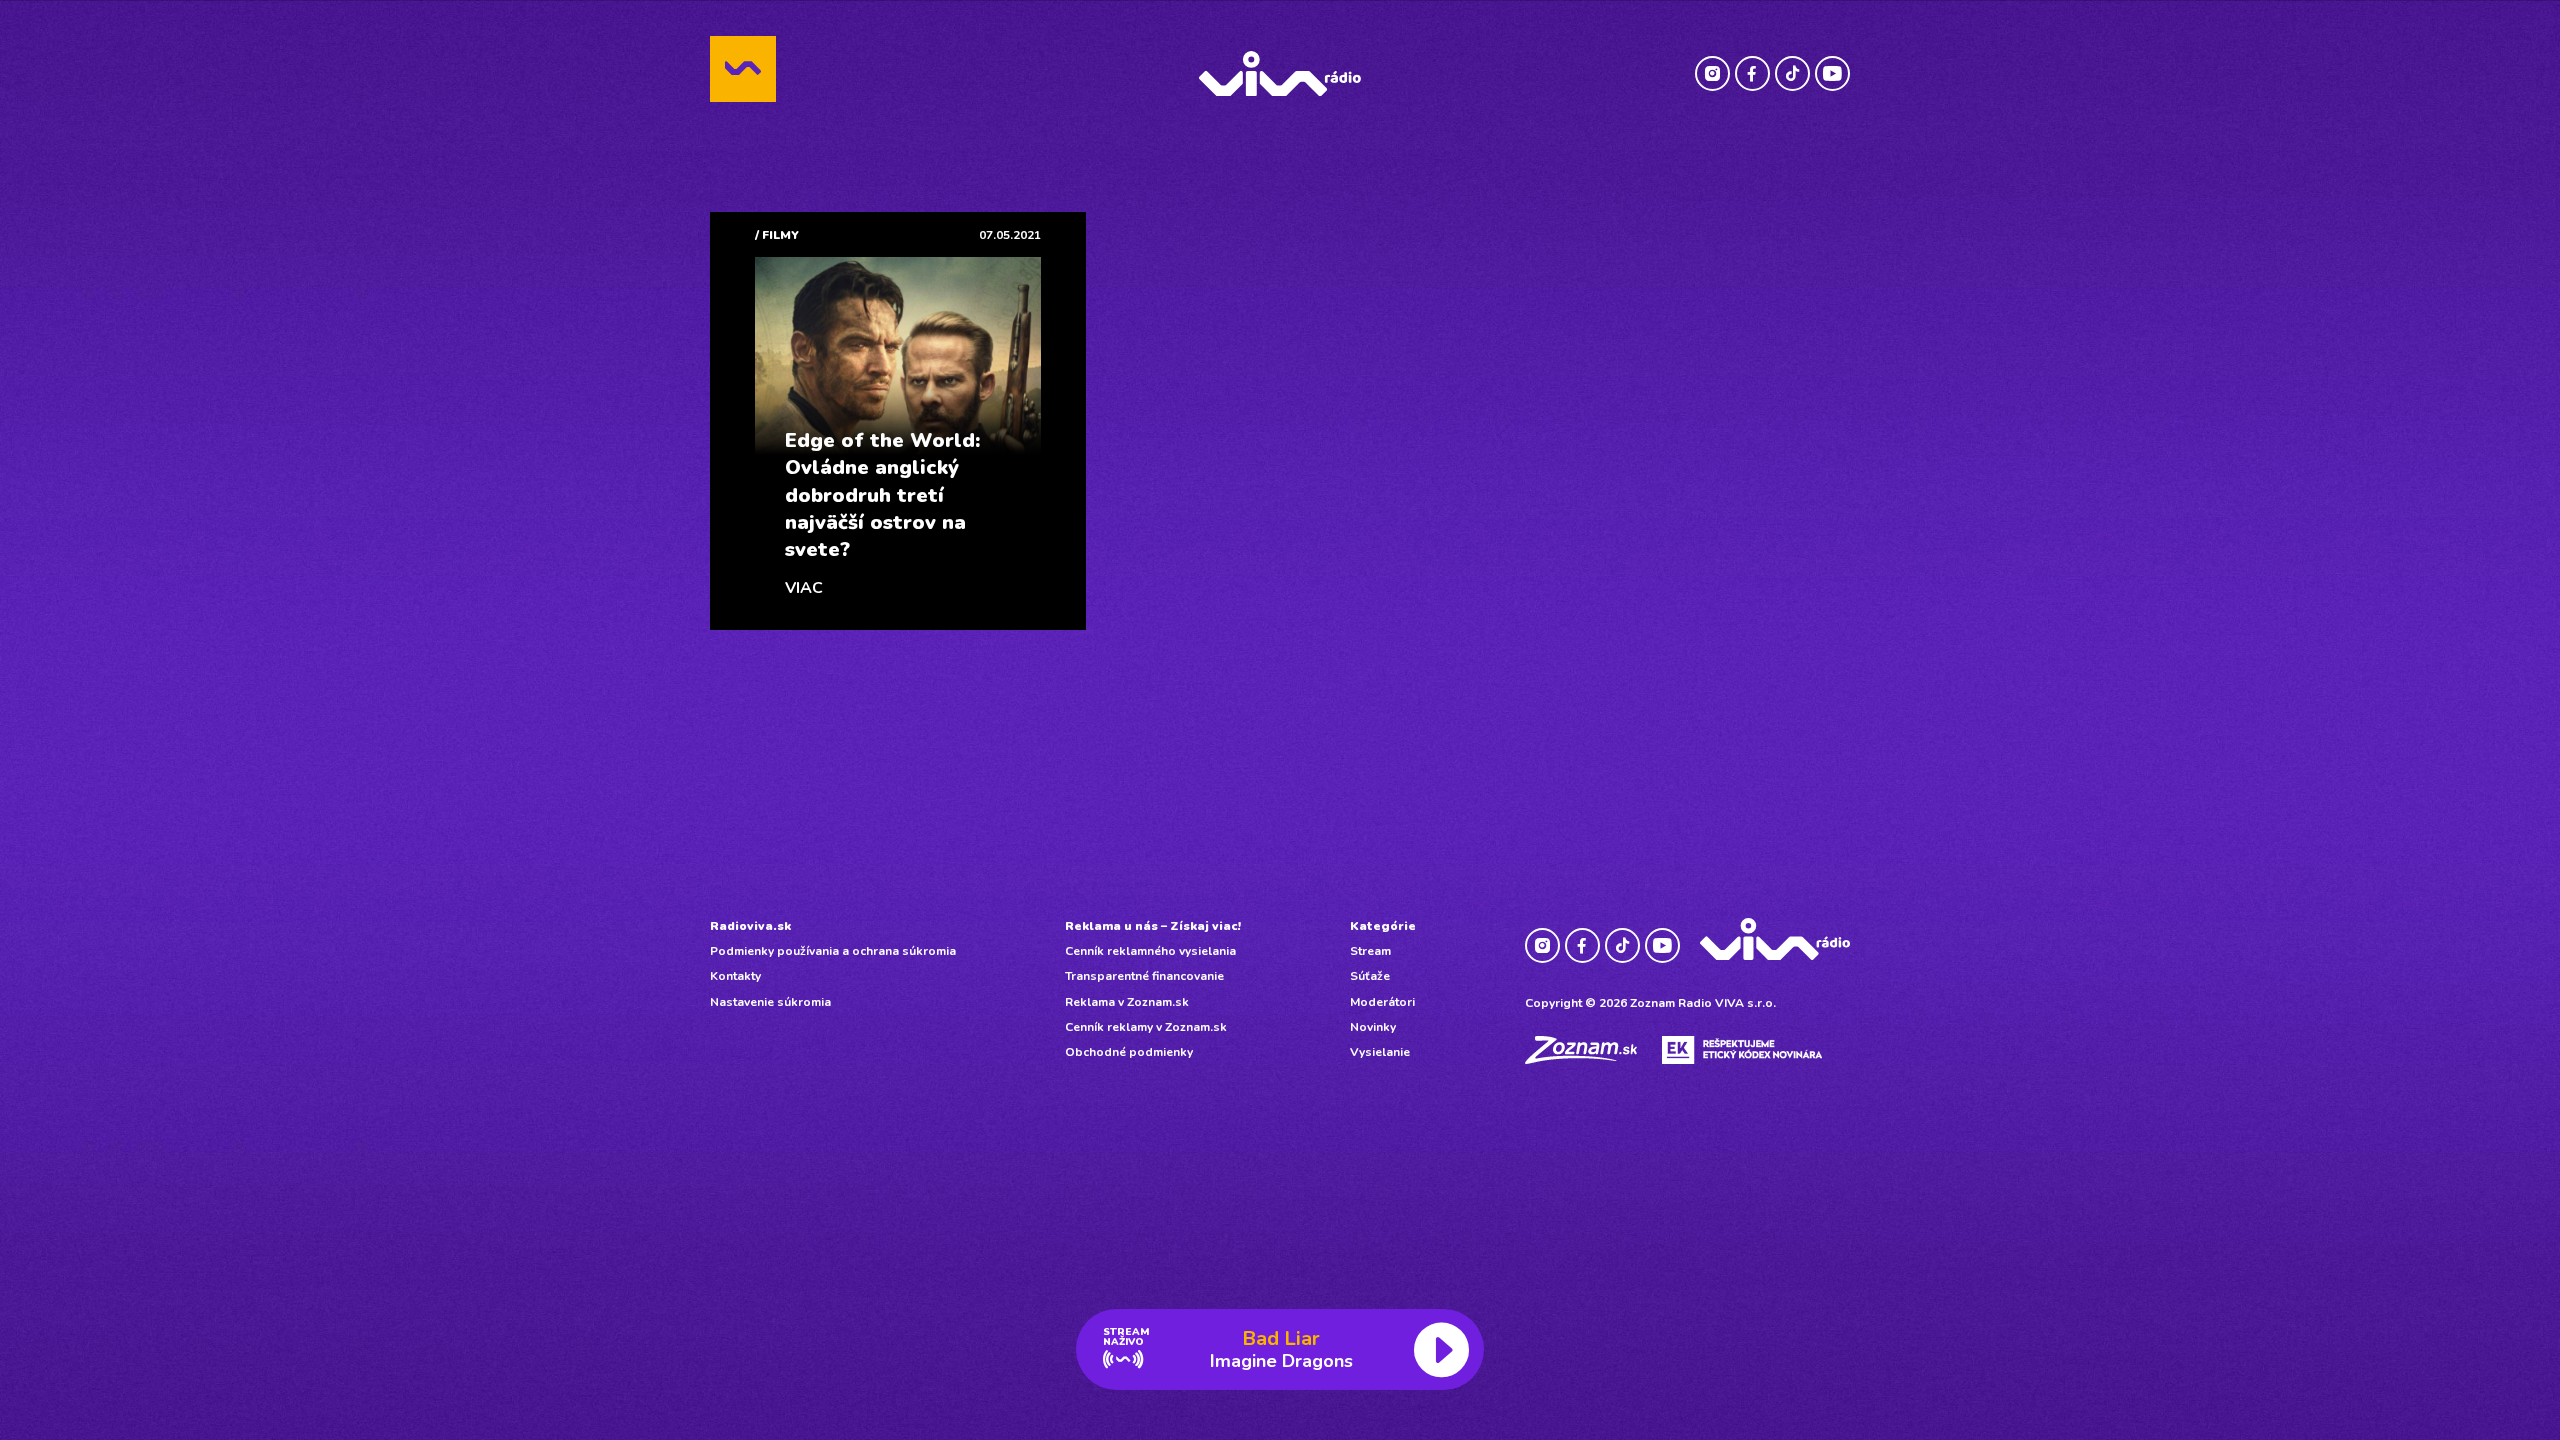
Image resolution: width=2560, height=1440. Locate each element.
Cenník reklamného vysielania (1150, 951)
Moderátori (1382, 1002)
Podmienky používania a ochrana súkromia (833, 951)
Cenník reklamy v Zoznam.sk (1146, 1027)
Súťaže (1370, 976)
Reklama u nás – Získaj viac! (1153, 926)
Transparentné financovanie (1144, 976)
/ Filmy (777, 235)
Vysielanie (1380, 1052)
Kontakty (735, 976)
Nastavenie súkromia (770, 1002)
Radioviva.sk (750, 926)
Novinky (1373, 1027)
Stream (1370, 951)
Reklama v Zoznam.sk (1127, 1002)
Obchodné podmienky (1129, 1052)
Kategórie (1383, 926)
